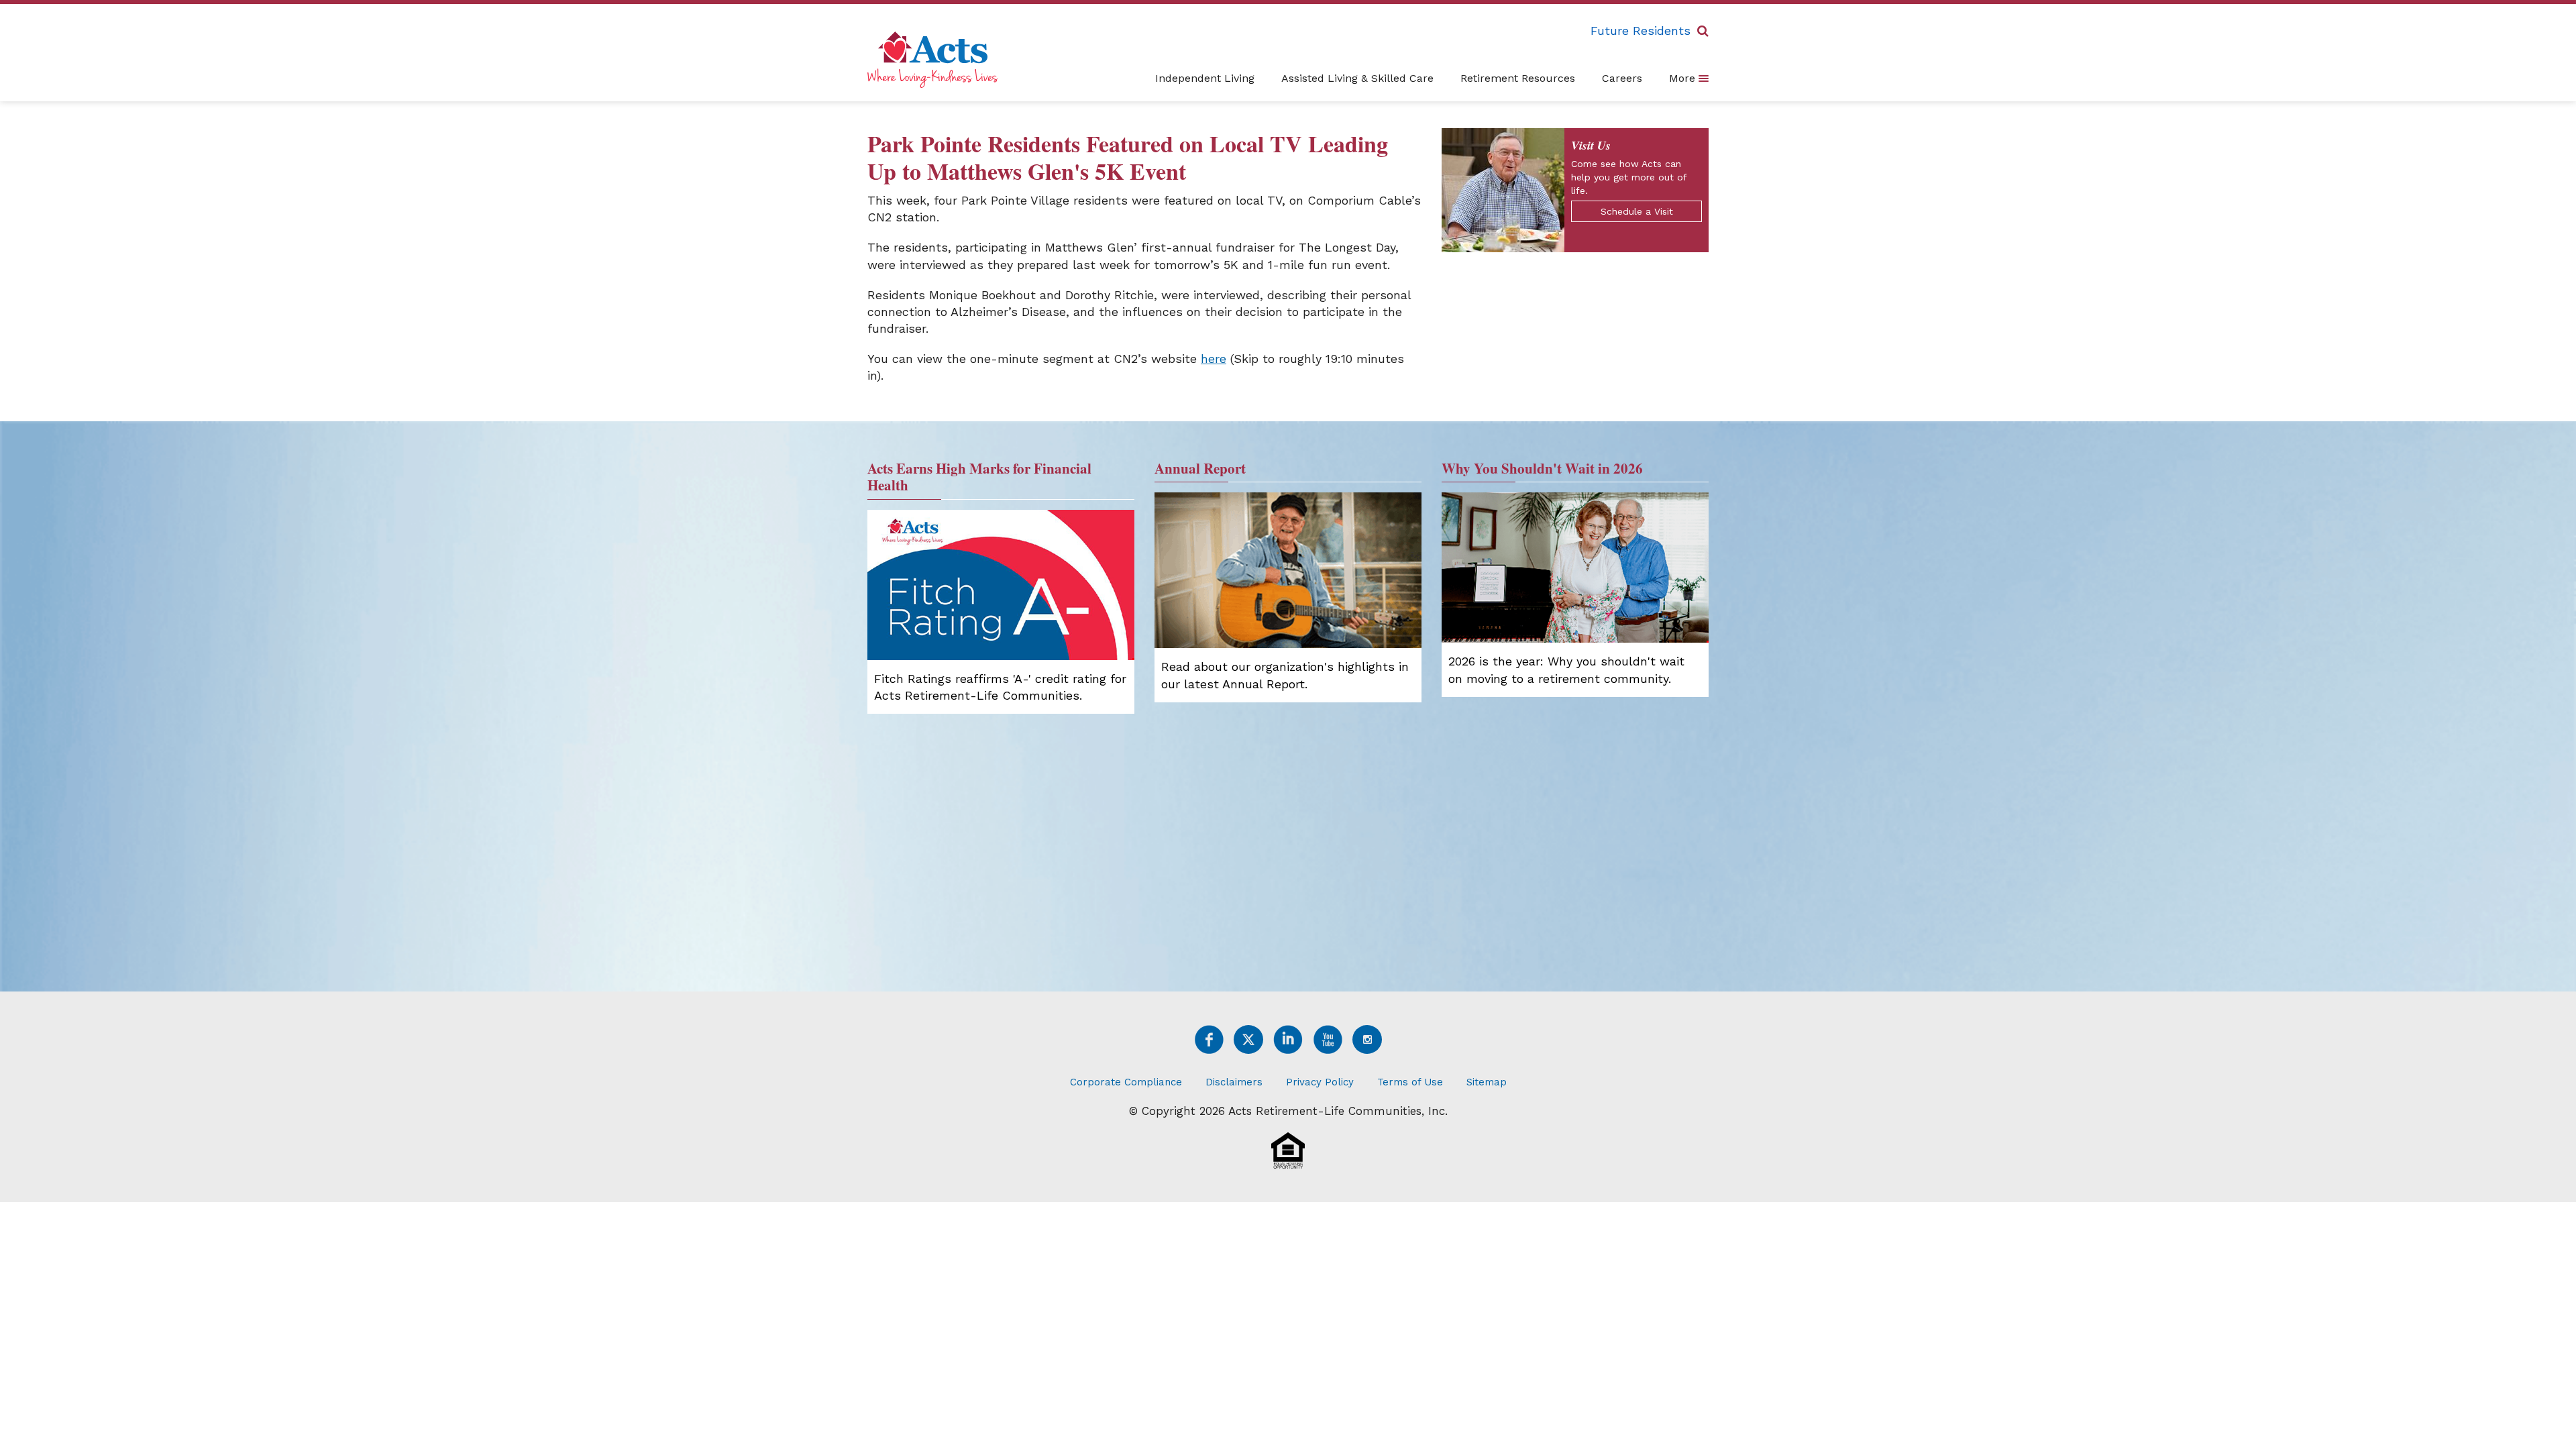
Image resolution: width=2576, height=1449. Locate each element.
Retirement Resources (1518, 78)
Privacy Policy (1320, 1082)
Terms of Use (1410, 1082)
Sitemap (1487, 1082)
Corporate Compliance (1126, 1082)
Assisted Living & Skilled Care (1357, 78)
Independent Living (1205, 78)
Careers (1622, 78)
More (1684, 78)
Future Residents (1641, 31)
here (1214, 359)
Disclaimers (1234, 1082)
